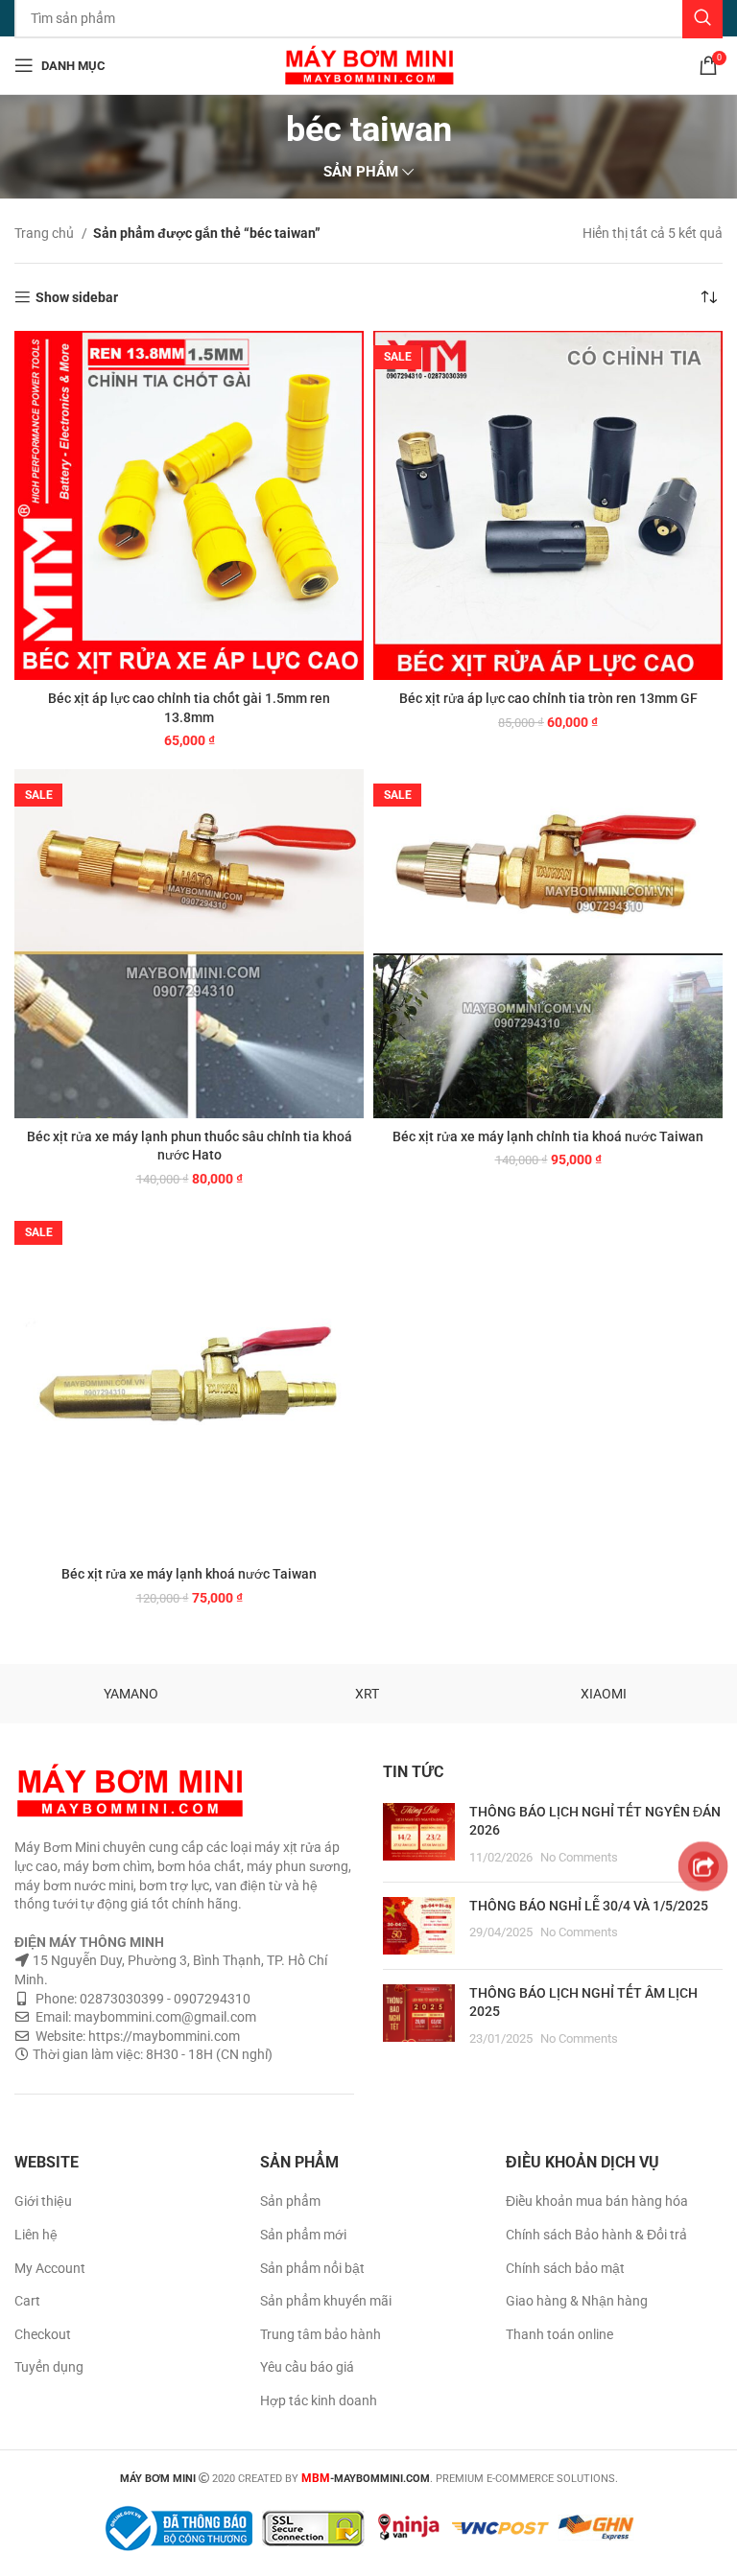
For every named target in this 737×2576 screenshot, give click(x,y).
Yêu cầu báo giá (307, 2367)
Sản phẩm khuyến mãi (326, 2301)
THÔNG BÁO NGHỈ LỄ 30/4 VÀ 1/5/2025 (589, 1906)
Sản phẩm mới (303, 2235)
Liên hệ (36, 2235)
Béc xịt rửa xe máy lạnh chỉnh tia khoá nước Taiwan (548, 1136)
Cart (27, 2301)
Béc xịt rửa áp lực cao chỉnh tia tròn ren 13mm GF (548, 698)
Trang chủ (46, 233)
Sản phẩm (290, 2201)
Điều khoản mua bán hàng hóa (597, 2201)
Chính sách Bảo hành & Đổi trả (596, 2235)
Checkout (43, 2334)
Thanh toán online (559, 2334)
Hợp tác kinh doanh (319, 2400)
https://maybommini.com (163, 2036)
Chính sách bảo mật (565, 2268)
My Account (50, 2268)
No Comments (579, 1857)
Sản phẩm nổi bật (312, 2268)
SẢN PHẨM (361, 172)
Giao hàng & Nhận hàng (577, 2301)
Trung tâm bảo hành (321, 2334)
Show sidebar (77, 297)
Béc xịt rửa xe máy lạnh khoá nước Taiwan (189, 1574)
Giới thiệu (43, 2201)
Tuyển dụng (49, 2367)
